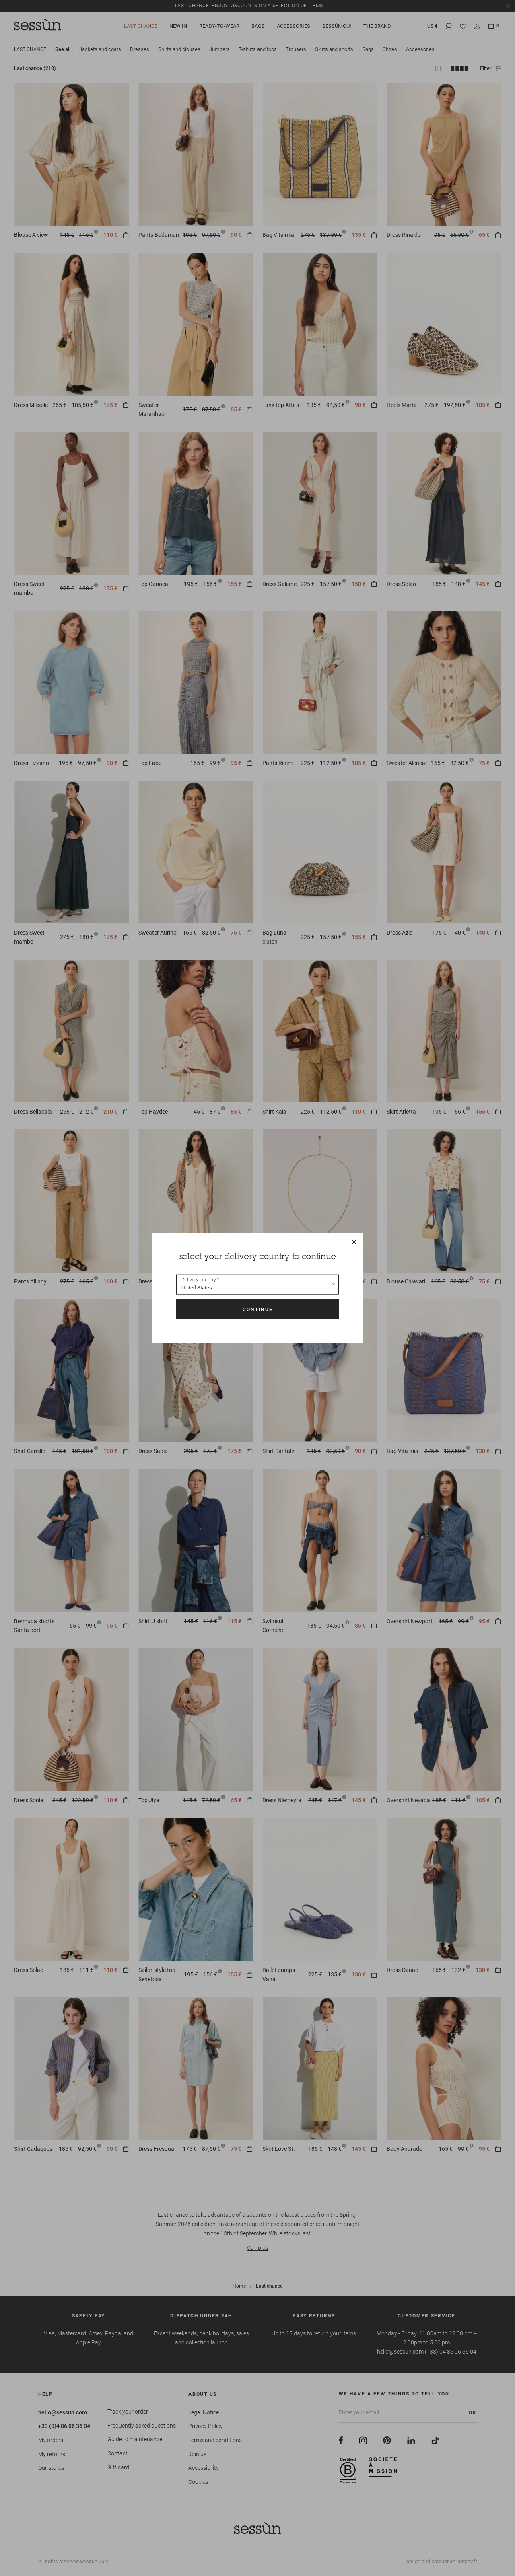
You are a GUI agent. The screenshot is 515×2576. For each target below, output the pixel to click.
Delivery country (199, 1280)
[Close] (354, 1242)
